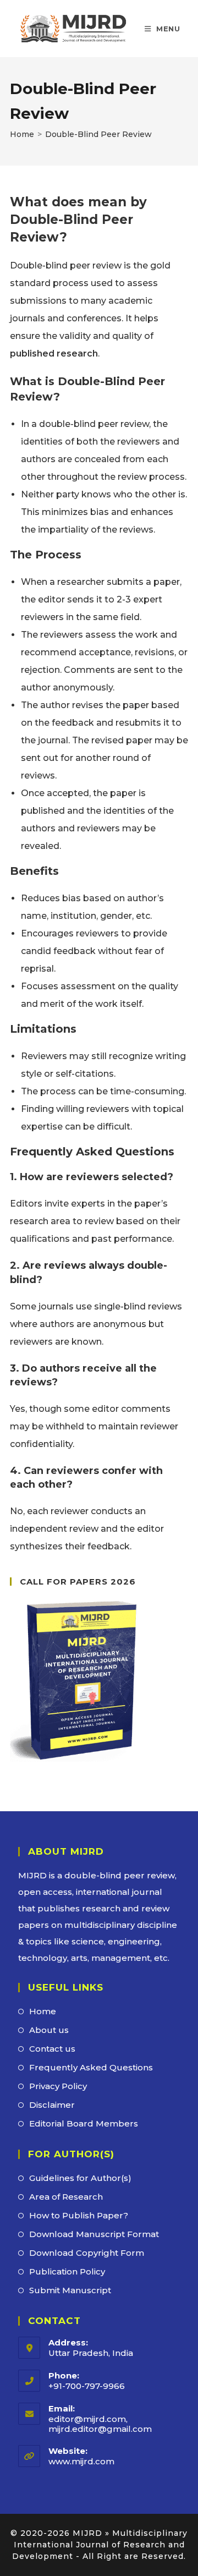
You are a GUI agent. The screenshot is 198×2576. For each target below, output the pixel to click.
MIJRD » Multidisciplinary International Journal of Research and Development (100, 2545)
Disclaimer (52, 2105)
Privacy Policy (58, 2086)
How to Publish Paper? (79, 2215)
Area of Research (66, 2197)
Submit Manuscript (70, 2290)
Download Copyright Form (87, 2253)
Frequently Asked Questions (91, 2067)
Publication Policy (67, 2271)
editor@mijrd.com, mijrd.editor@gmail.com (100, 2424)
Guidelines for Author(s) (80, 2178)
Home (43, 2011)
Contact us (52, 2049)
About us (49, 2030)
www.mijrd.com (81, 2461)
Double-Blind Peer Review (98, 134)
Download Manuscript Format (94, 2234)
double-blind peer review (120, 1875)
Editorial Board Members (84, 2123)
